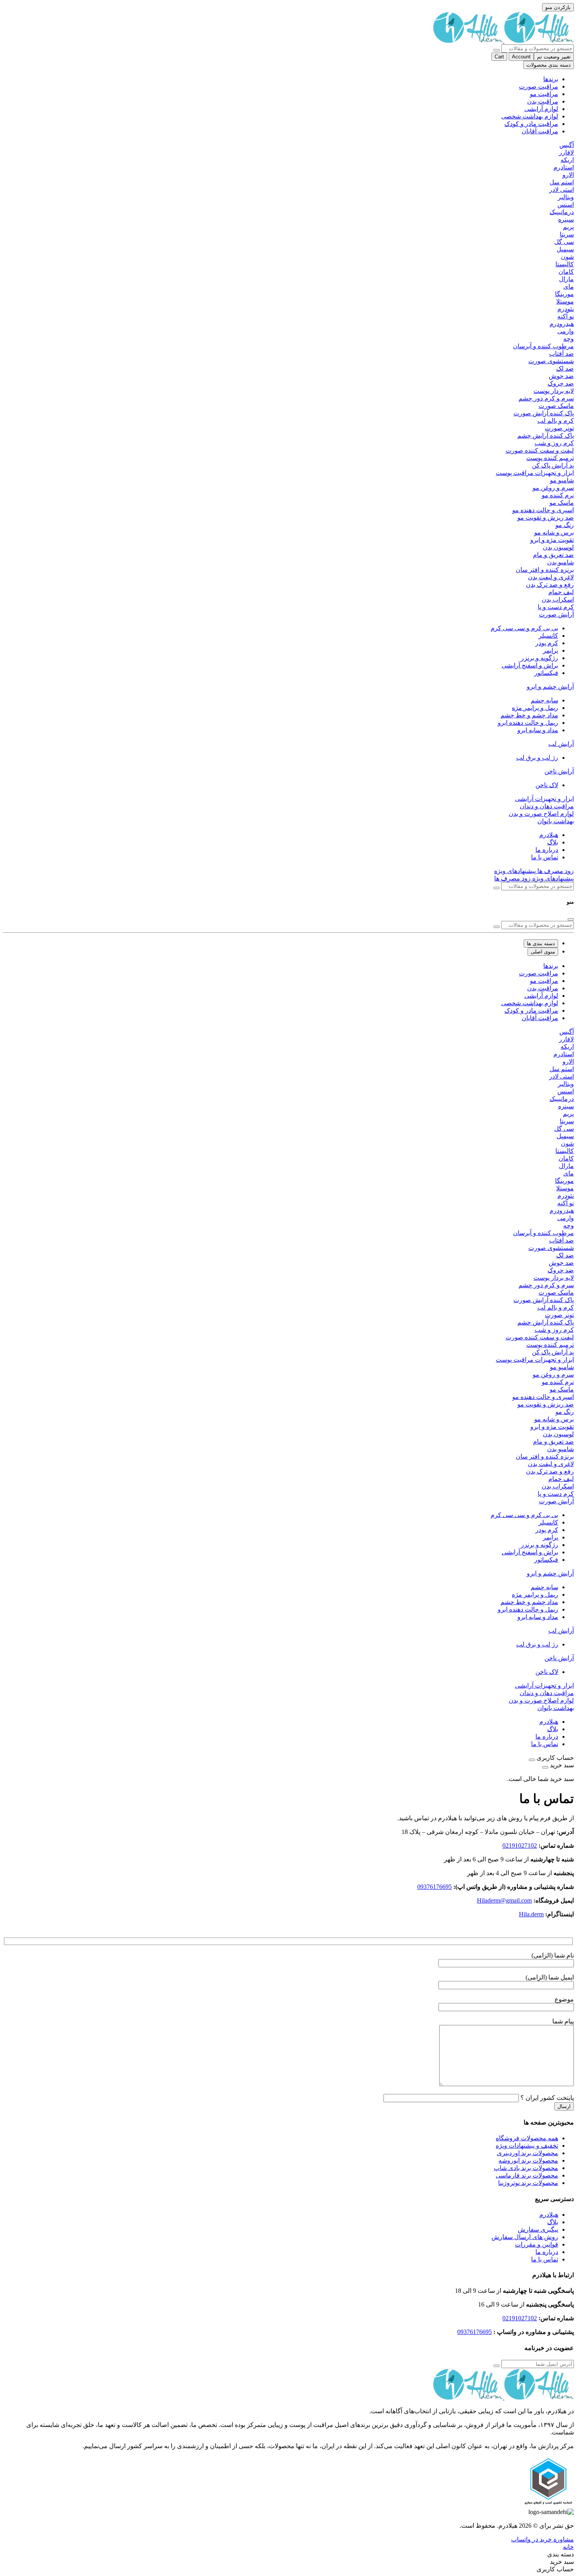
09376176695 (435, 1887)
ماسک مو (562, 503)
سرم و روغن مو (553, 488)
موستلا (565, 301)
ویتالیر (566, 197)
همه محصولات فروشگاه (527, 2138)
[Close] (571, 919)
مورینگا (564, 294)
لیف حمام (561, 592)
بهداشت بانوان (556, 821)
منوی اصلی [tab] (543, 952)
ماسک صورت (556, 406)
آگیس (567, 145)
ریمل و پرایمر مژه (535, 708)
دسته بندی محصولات (549, 65)
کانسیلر (548, 636)
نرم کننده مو (558, 495)
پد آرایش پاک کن (553, 465)
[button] (568, 2547)
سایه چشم (544, 700)
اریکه (567, 160)
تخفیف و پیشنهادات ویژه (527, 2146)
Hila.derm (531, 1914)
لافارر (566, 152)
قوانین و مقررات (537, 2244)
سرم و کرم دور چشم (546, 398)
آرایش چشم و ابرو (550, 687)
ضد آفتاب (561, 354)
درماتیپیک (562, 212)
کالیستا (565, 264)
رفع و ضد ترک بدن (550, 585)
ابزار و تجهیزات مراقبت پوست (535, 473)
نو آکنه (566, 316)
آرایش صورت (556, 614)
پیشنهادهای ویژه (515, 871)
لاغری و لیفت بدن (551, 577)
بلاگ (553, 842)
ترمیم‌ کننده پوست (550, 458)
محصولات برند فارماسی (527, 2175)
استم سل (562, 182)
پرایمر (551, 650)
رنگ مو (565, 525)
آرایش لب (561, 744)
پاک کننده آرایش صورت (544, 413)
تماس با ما (545, 857)
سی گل (564, 242)
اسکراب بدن (558, 599)
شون (567, 257)
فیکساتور (546, 673)
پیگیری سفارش (538, 2229)
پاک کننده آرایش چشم (546, 436)
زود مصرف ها (555, 871)
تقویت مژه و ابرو (552, 540)
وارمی (566, 331)
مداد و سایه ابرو (538, 730)
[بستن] (532, 1760)
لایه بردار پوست (554, 391)
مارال (566, 279)
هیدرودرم (562, 324)
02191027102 (520, 1846)
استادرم (564, 167)
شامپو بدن (561, 562)
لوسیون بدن (558, 547)
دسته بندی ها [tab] (541, 943)
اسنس (566, 205)
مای (569, 287)
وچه (569, 339)
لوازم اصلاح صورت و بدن (541, 814)
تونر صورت (559, 428)
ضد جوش (561, 376)
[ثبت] (497, 2366)
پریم (568, 227)
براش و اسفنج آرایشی (530, 665)
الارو (568, 175)
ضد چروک (561, 383)
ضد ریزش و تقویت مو (546, 518)
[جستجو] (497, 50)
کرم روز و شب (554, 443)
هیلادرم (549, 835)
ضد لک (565, 368)
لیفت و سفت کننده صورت (540, 450)
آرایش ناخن (559, 771)
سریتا (567, 234)
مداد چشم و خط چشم (529, 715)
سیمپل (565, 249)
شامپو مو (562, 480)
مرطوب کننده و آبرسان (543, 346)
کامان (566, 272)
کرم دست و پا (556, 607)
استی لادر (561, 190)
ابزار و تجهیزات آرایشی (544, 799)
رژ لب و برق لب (537, 758)
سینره (566, 219)
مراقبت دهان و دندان (547, 806)
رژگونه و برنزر (540, 658)
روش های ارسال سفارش (525, 2237)
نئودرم (566, 309)
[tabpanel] (288, 1337)
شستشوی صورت (551, 361)
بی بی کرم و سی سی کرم (524, 628)
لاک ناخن (547, 785)
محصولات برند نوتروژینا (528, 2183)
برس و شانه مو (554, 532)
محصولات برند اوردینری (528, 2153)
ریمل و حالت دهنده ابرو (528, 723)
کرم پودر (547, 643)
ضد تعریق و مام (553, 555)
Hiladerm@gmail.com (504, 1900)
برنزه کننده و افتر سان (545, 570)
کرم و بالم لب (556, 421)
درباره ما (547, 850)
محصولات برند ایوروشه (528, 2160)
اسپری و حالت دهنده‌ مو (543, 510)
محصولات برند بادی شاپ (526, 2168)
